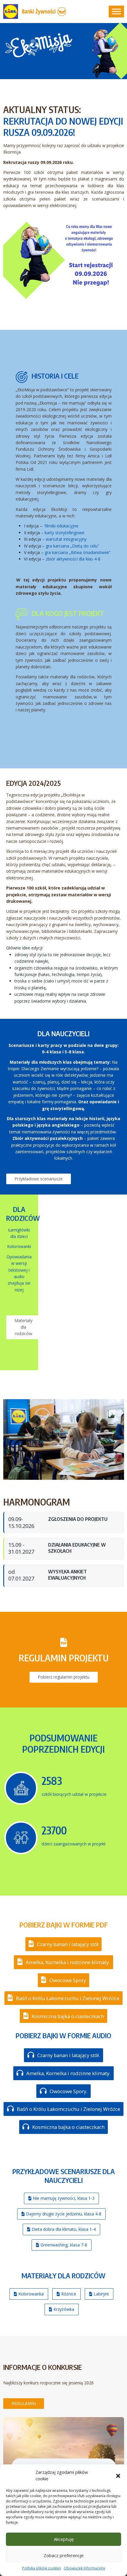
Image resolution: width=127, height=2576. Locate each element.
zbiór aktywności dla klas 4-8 (73, 559)
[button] (118, 2475)
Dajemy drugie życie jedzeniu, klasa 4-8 (63, 2214)
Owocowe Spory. (68, 2091)
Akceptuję (64, 2539)
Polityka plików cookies (41, 2568)
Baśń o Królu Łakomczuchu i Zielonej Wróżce (67, 1998)
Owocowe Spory (67, 1980)
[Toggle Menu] (116, 11)
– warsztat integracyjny (65, 539)
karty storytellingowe (65, 533)
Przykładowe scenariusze (39, 1179)
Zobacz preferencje (64, 2555)
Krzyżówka (63, 2309)
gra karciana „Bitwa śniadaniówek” (78, 552)
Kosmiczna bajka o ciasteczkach (67, 2016)
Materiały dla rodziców (23, 1327)
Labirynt (101, 2294)
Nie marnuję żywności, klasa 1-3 (63, 2198)
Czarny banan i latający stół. (68, 2055)
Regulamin (24, 2403)
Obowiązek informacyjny (84, 2568)
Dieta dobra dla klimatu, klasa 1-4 (63, 2229)
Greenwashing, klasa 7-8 (63, 2245)
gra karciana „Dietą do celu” (72, 546)
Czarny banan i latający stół (67, 1944)
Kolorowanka (30, 2294)
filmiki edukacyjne (61, 526)
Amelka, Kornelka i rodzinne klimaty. (67, 1962)
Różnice (68, 2294)
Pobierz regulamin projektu (64, 1677)
